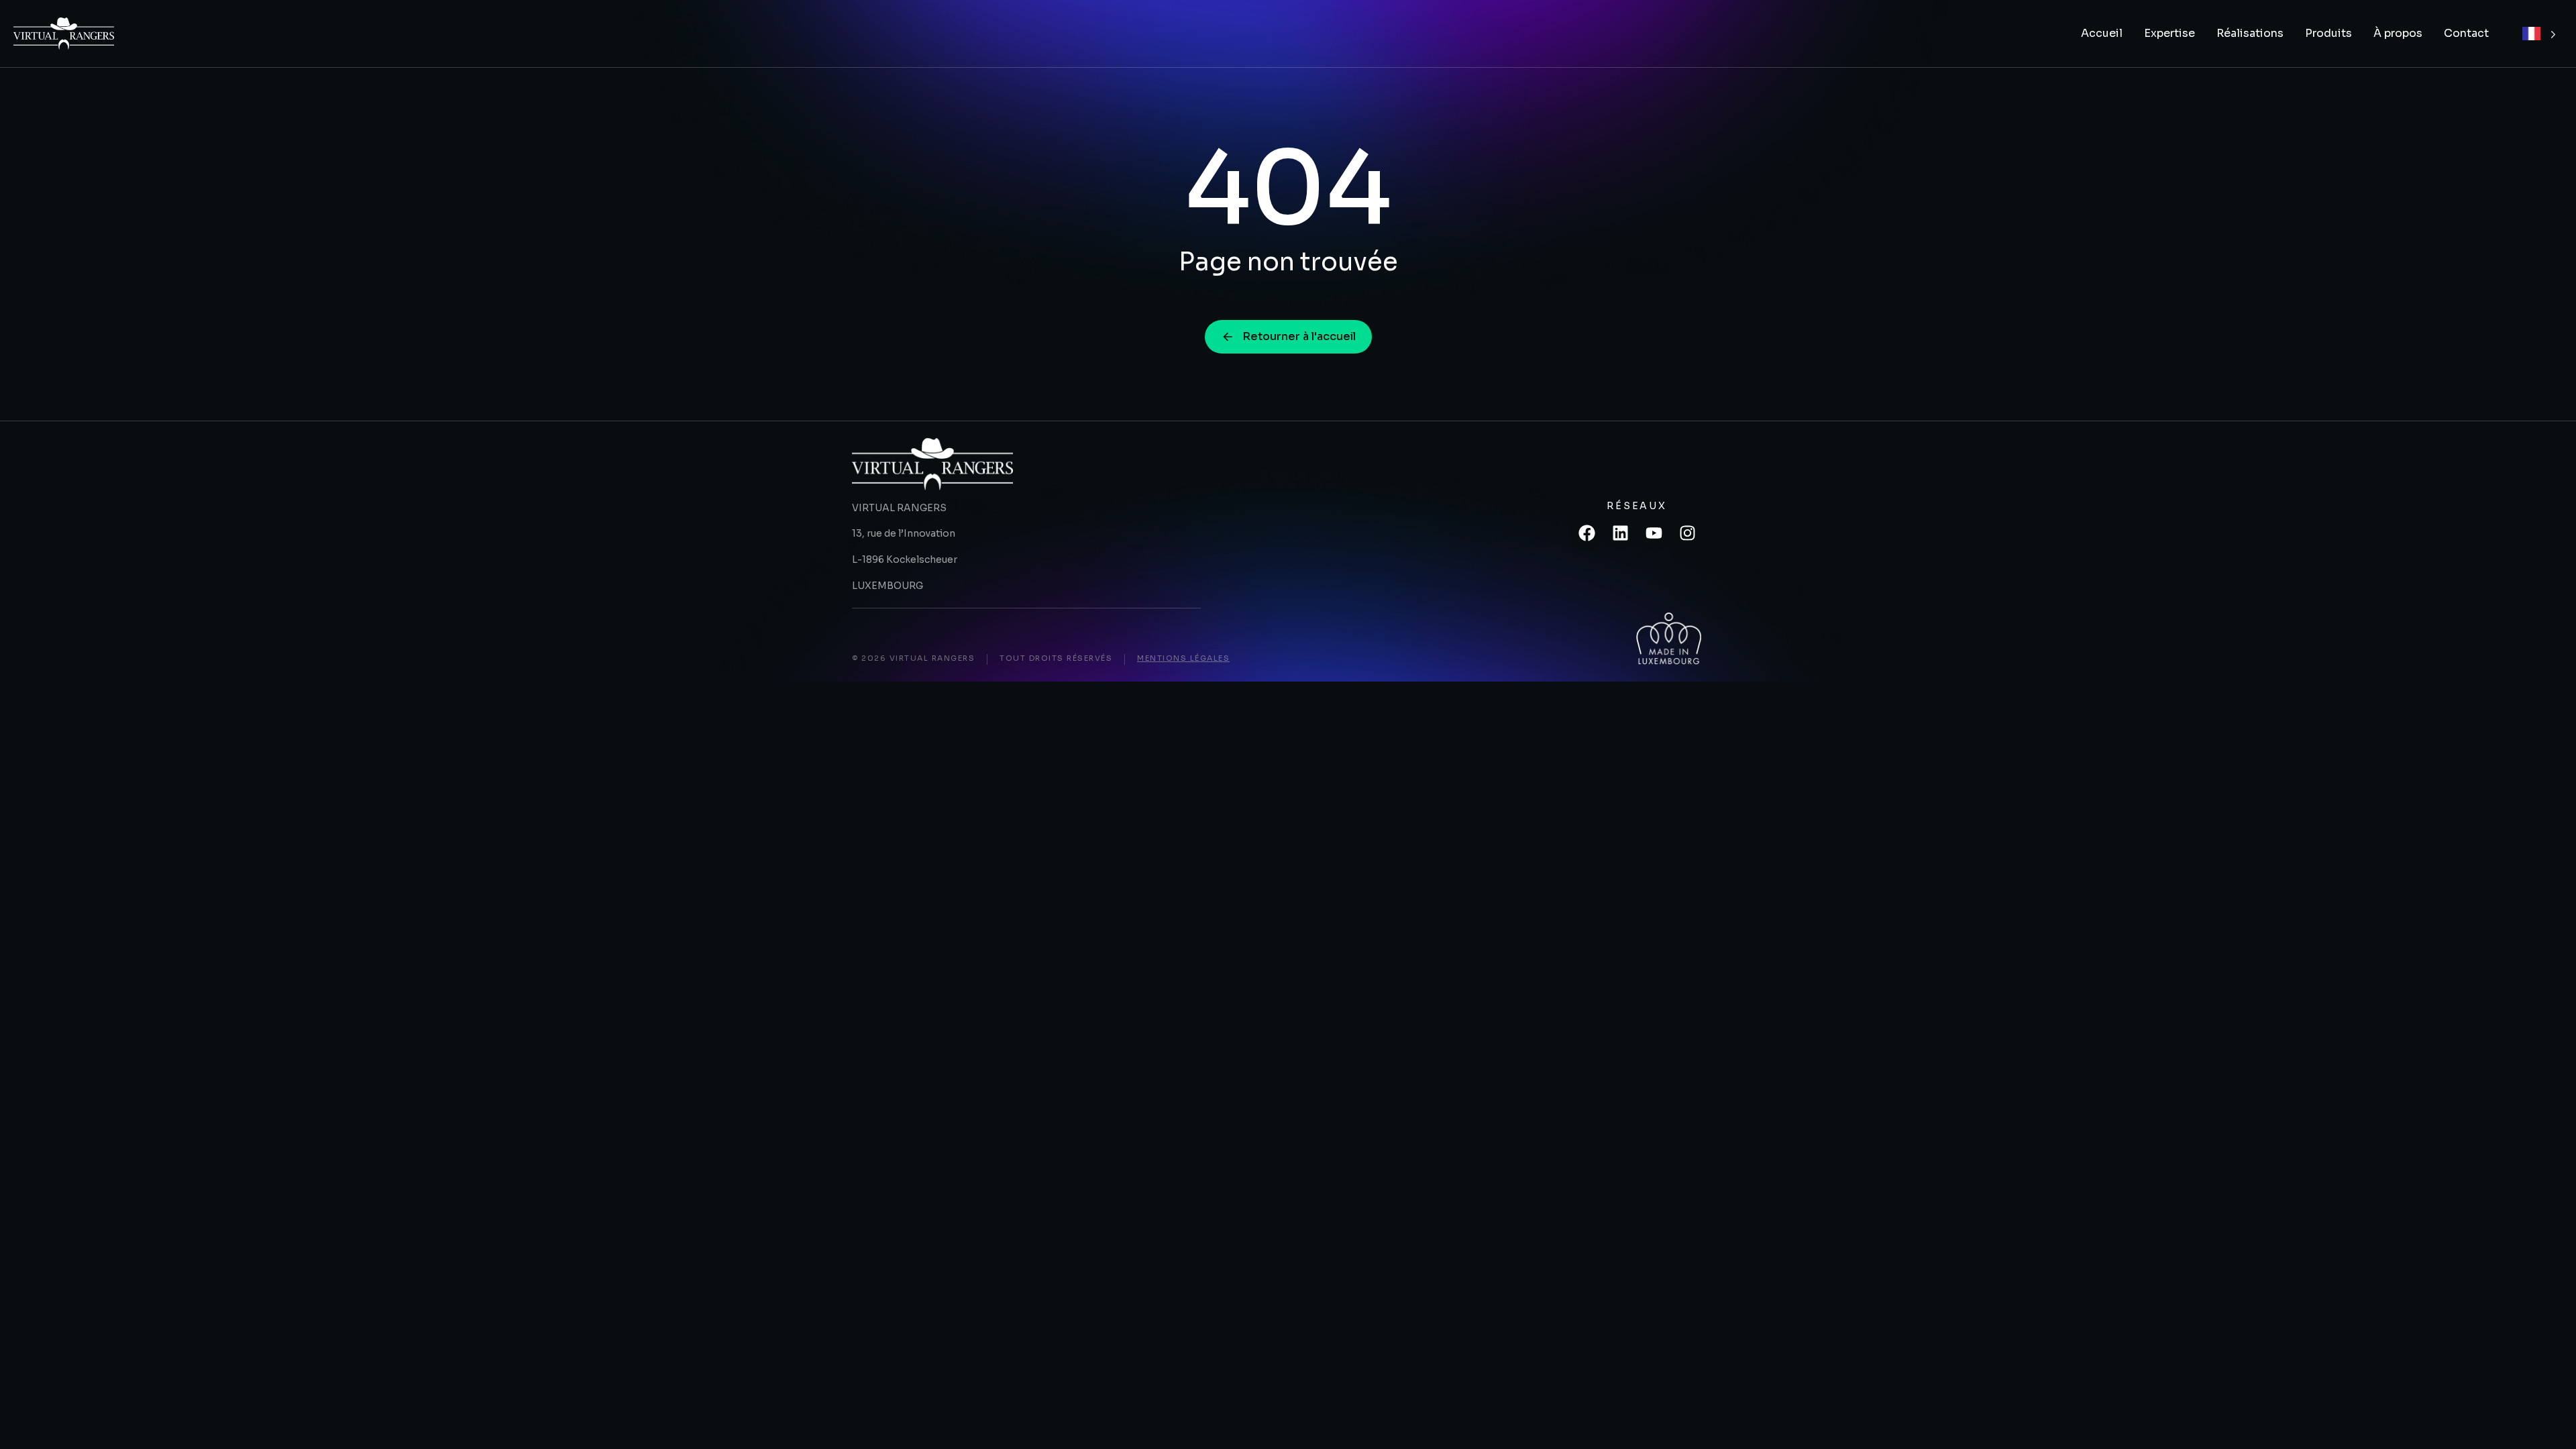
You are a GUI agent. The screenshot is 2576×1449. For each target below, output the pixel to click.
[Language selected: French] (2539, 34)
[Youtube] (1654, 533)
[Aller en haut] (2548, 1421)
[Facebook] (1587, 533)
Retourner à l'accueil (1299, 336)
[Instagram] (1687, 533)
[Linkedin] (1620, 533)
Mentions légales (1183, 658)
